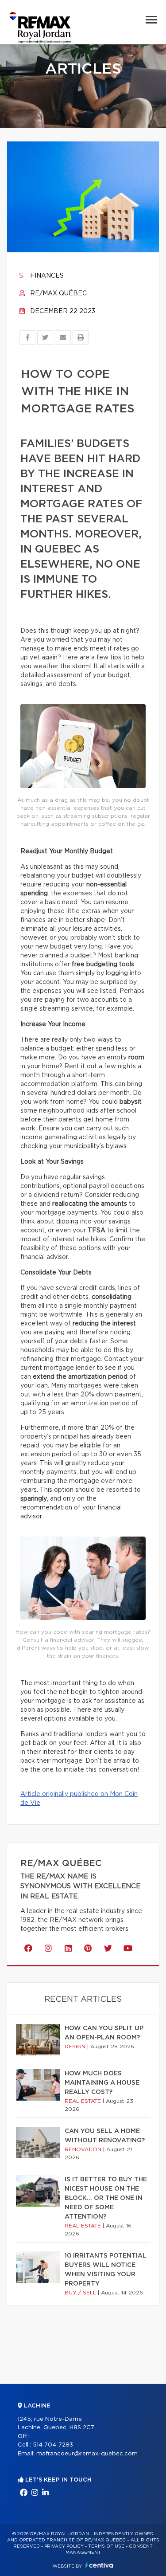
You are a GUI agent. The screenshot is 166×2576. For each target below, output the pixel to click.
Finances (46, 276)
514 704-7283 (53, 2445)
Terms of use (106, 2546)
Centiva (99, 2565)
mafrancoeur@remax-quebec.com (87, 2454)
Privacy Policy (64, 2546)
